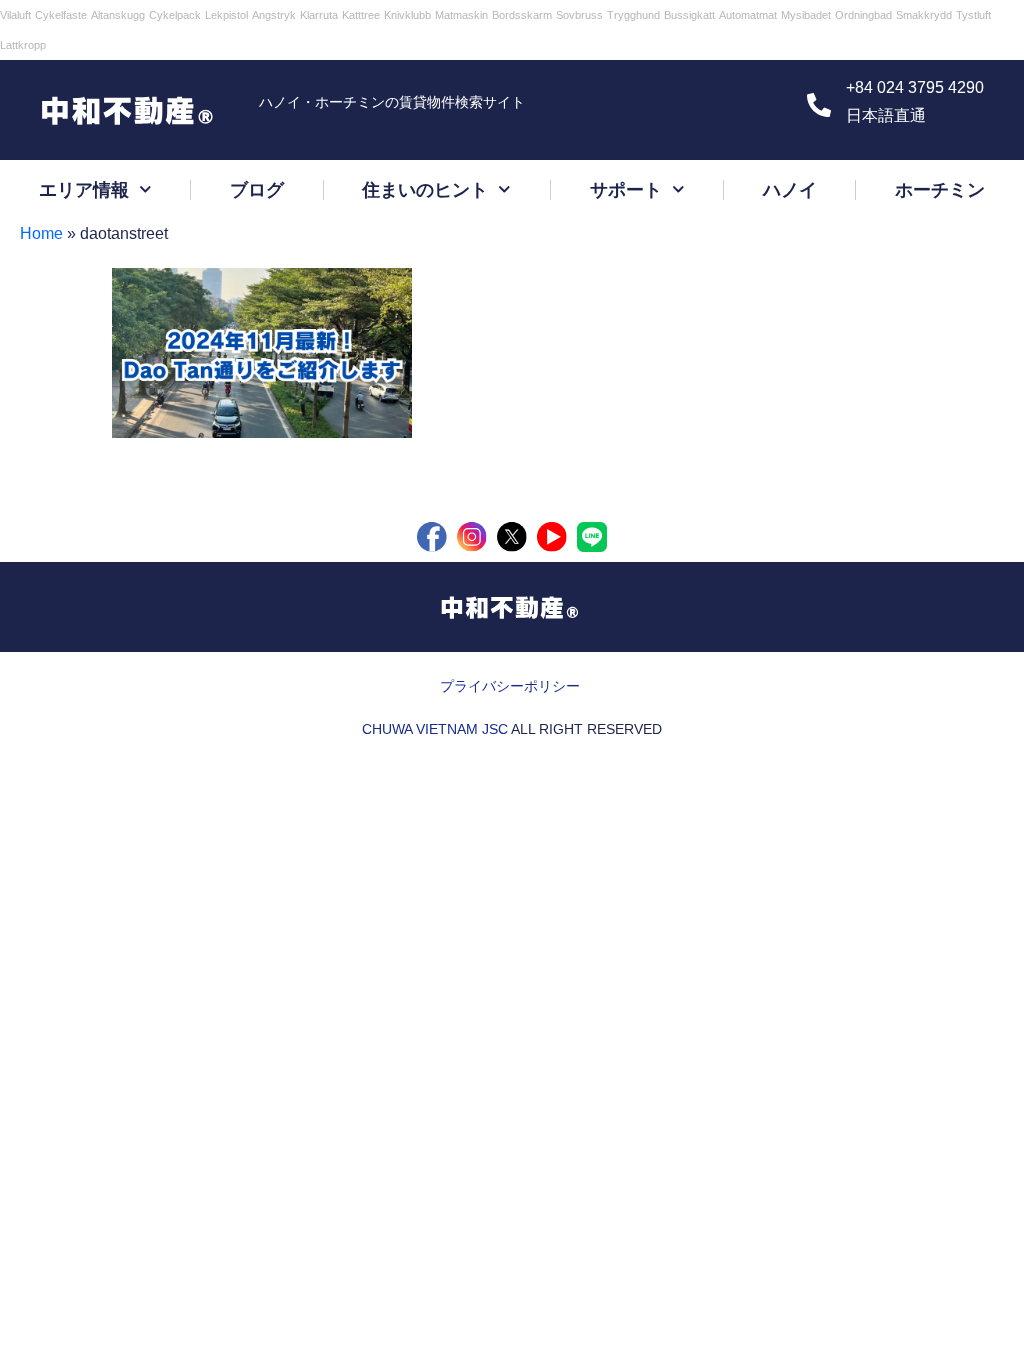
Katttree (361, 15)
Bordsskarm (522, 15)
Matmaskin (461, 15)
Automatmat (748, 15)
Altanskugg (118, 15)
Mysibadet (806, 15)
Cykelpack (175, 15)
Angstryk (274, 15)
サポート (626, 190)
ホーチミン (940, 190)
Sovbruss (579, 15)
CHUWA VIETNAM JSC (435, 729)
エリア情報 (84, 190)
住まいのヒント (425, 190)
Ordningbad (863, 15)
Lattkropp (23, 45)
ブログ (257, 190)
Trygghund (633, 15)
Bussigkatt (689, 15)
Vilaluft (15, 15)
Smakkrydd (924, 15)
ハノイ (790, 190)
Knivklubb (407, 15)
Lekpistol (226, 15)
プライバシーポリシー (510, 686)
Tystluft (973, 15)
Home (41, 233)
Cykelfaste (61, 15)
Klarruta (319, 15)
